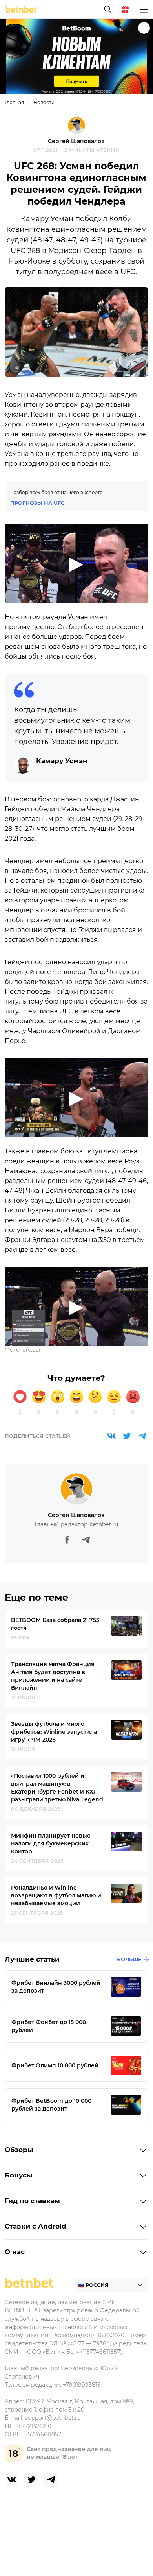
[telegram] (51, 2480)
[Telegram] (142, 1436)
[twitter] (31, 2480)
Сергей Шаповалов (76, 141)
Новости (44, 102)
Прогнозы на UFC (37, 503)
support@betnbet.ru (53, 2418)
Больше (129, 1959)
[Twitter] (127, 1436)
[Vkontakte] (111, 1436)
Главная (14, 102)
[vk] (12, 2480)
